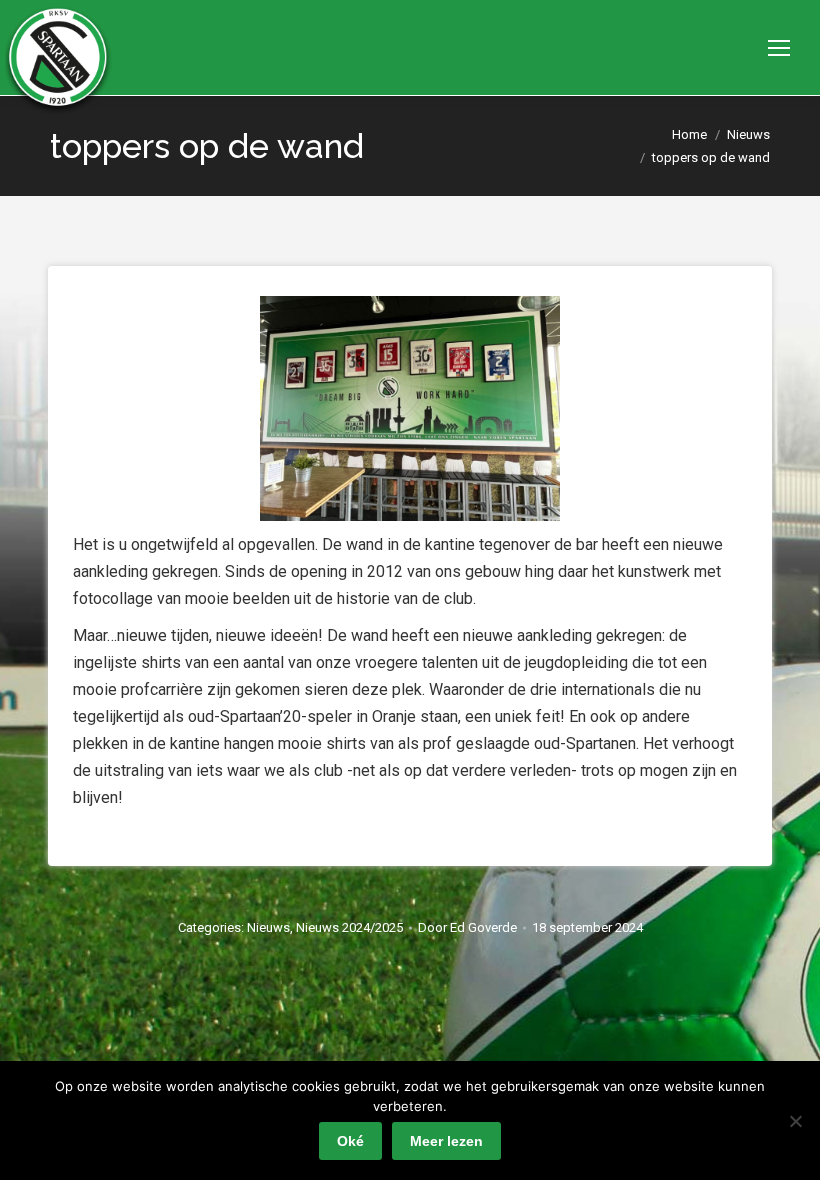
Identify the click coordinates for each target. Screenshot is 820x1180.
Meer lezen (446, 1141)
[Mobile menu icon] (779, 48)
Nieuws (268, 927)
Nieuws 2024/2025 (349, 927)
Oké (350, 1141)
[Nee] (795, 1121)
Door (467, 927)
